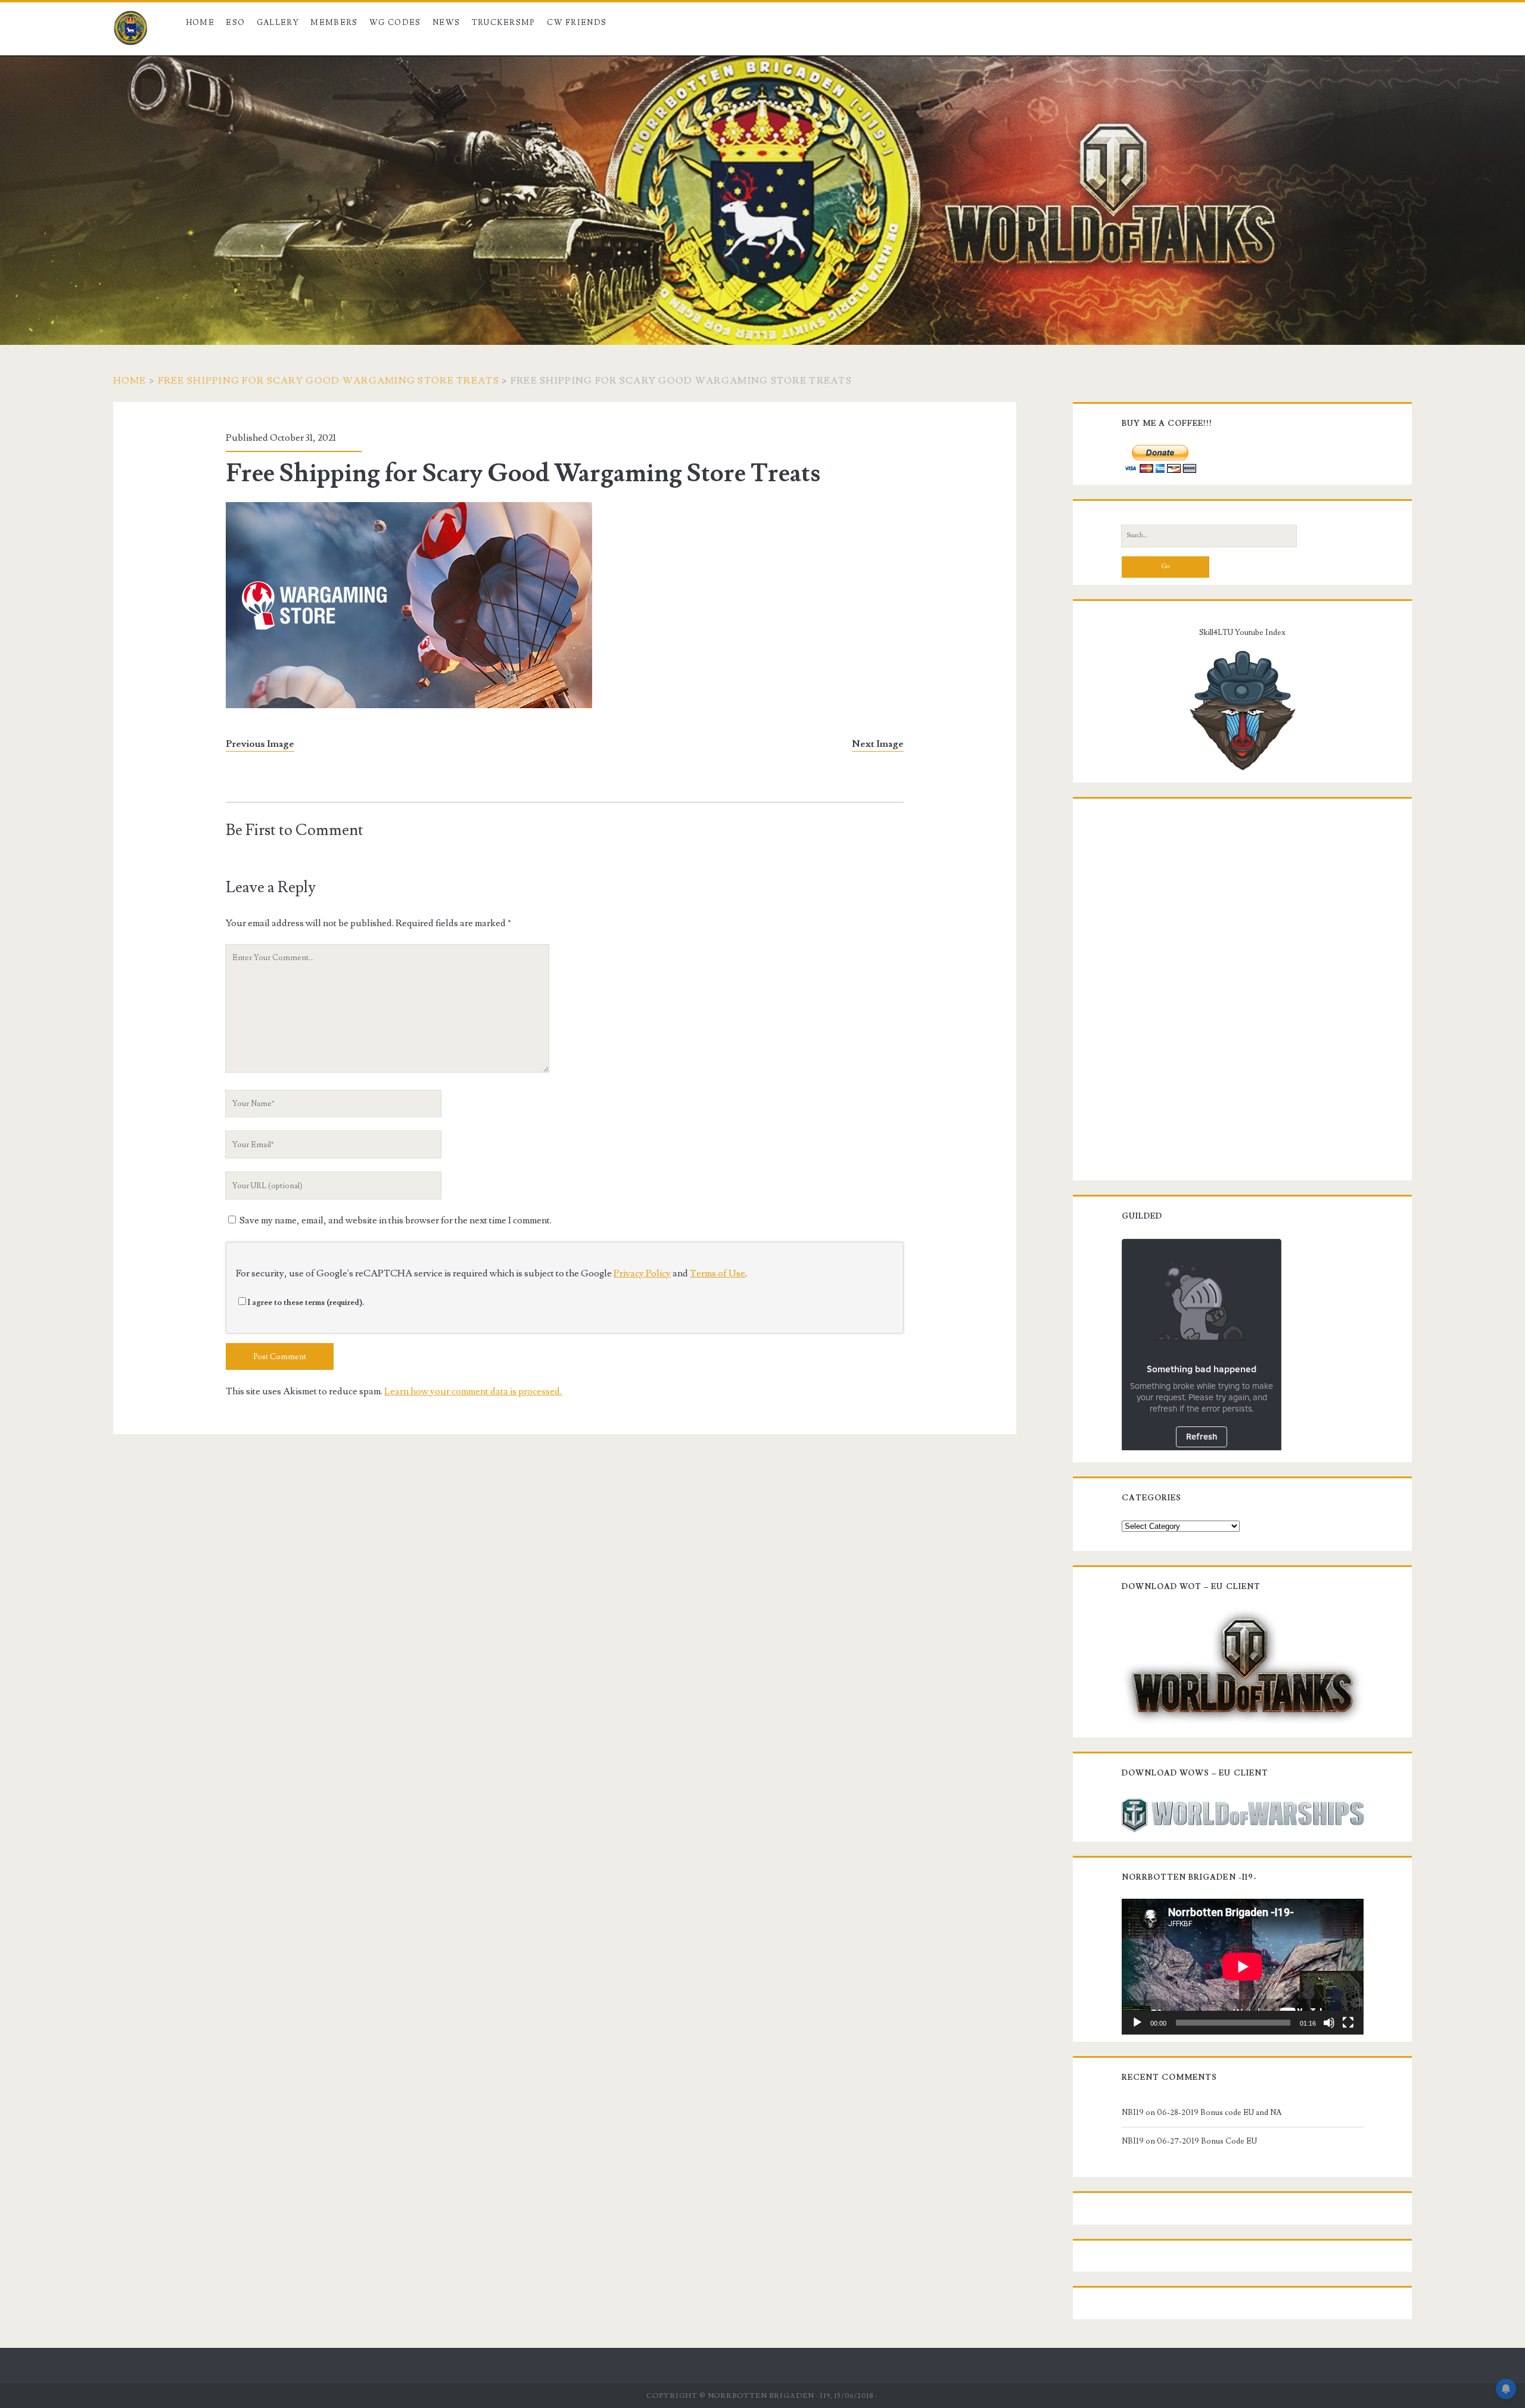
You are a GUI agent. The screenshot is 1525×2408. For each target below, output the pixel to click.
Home (200, 23)
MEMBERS (334, 23)
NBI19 (1133, 2113)
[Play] (1137, 2023)
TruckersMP (504, 23)
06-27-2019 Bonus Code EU (1207, 2141)
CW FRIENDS (577, 23)
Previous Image (260, 744)
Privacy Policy (642, 1273)
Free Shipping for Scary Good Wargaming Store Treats (329, 381)
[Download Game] (1243, 1667)
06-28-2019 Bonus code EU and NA (1219, 2113)
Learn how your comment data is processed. (473, 1391)
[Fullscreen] (1348, 2023)
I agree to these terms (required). (306, 1303)
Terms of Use (718, 1273)
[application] (1243, 1967)
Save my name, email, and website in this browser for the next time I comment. (396, 1220)
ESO (235, 23)
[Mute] (1329, 2023)
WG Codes (395, 23)
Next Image (878, 744)
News (446, 23)
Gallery (278, 23)
